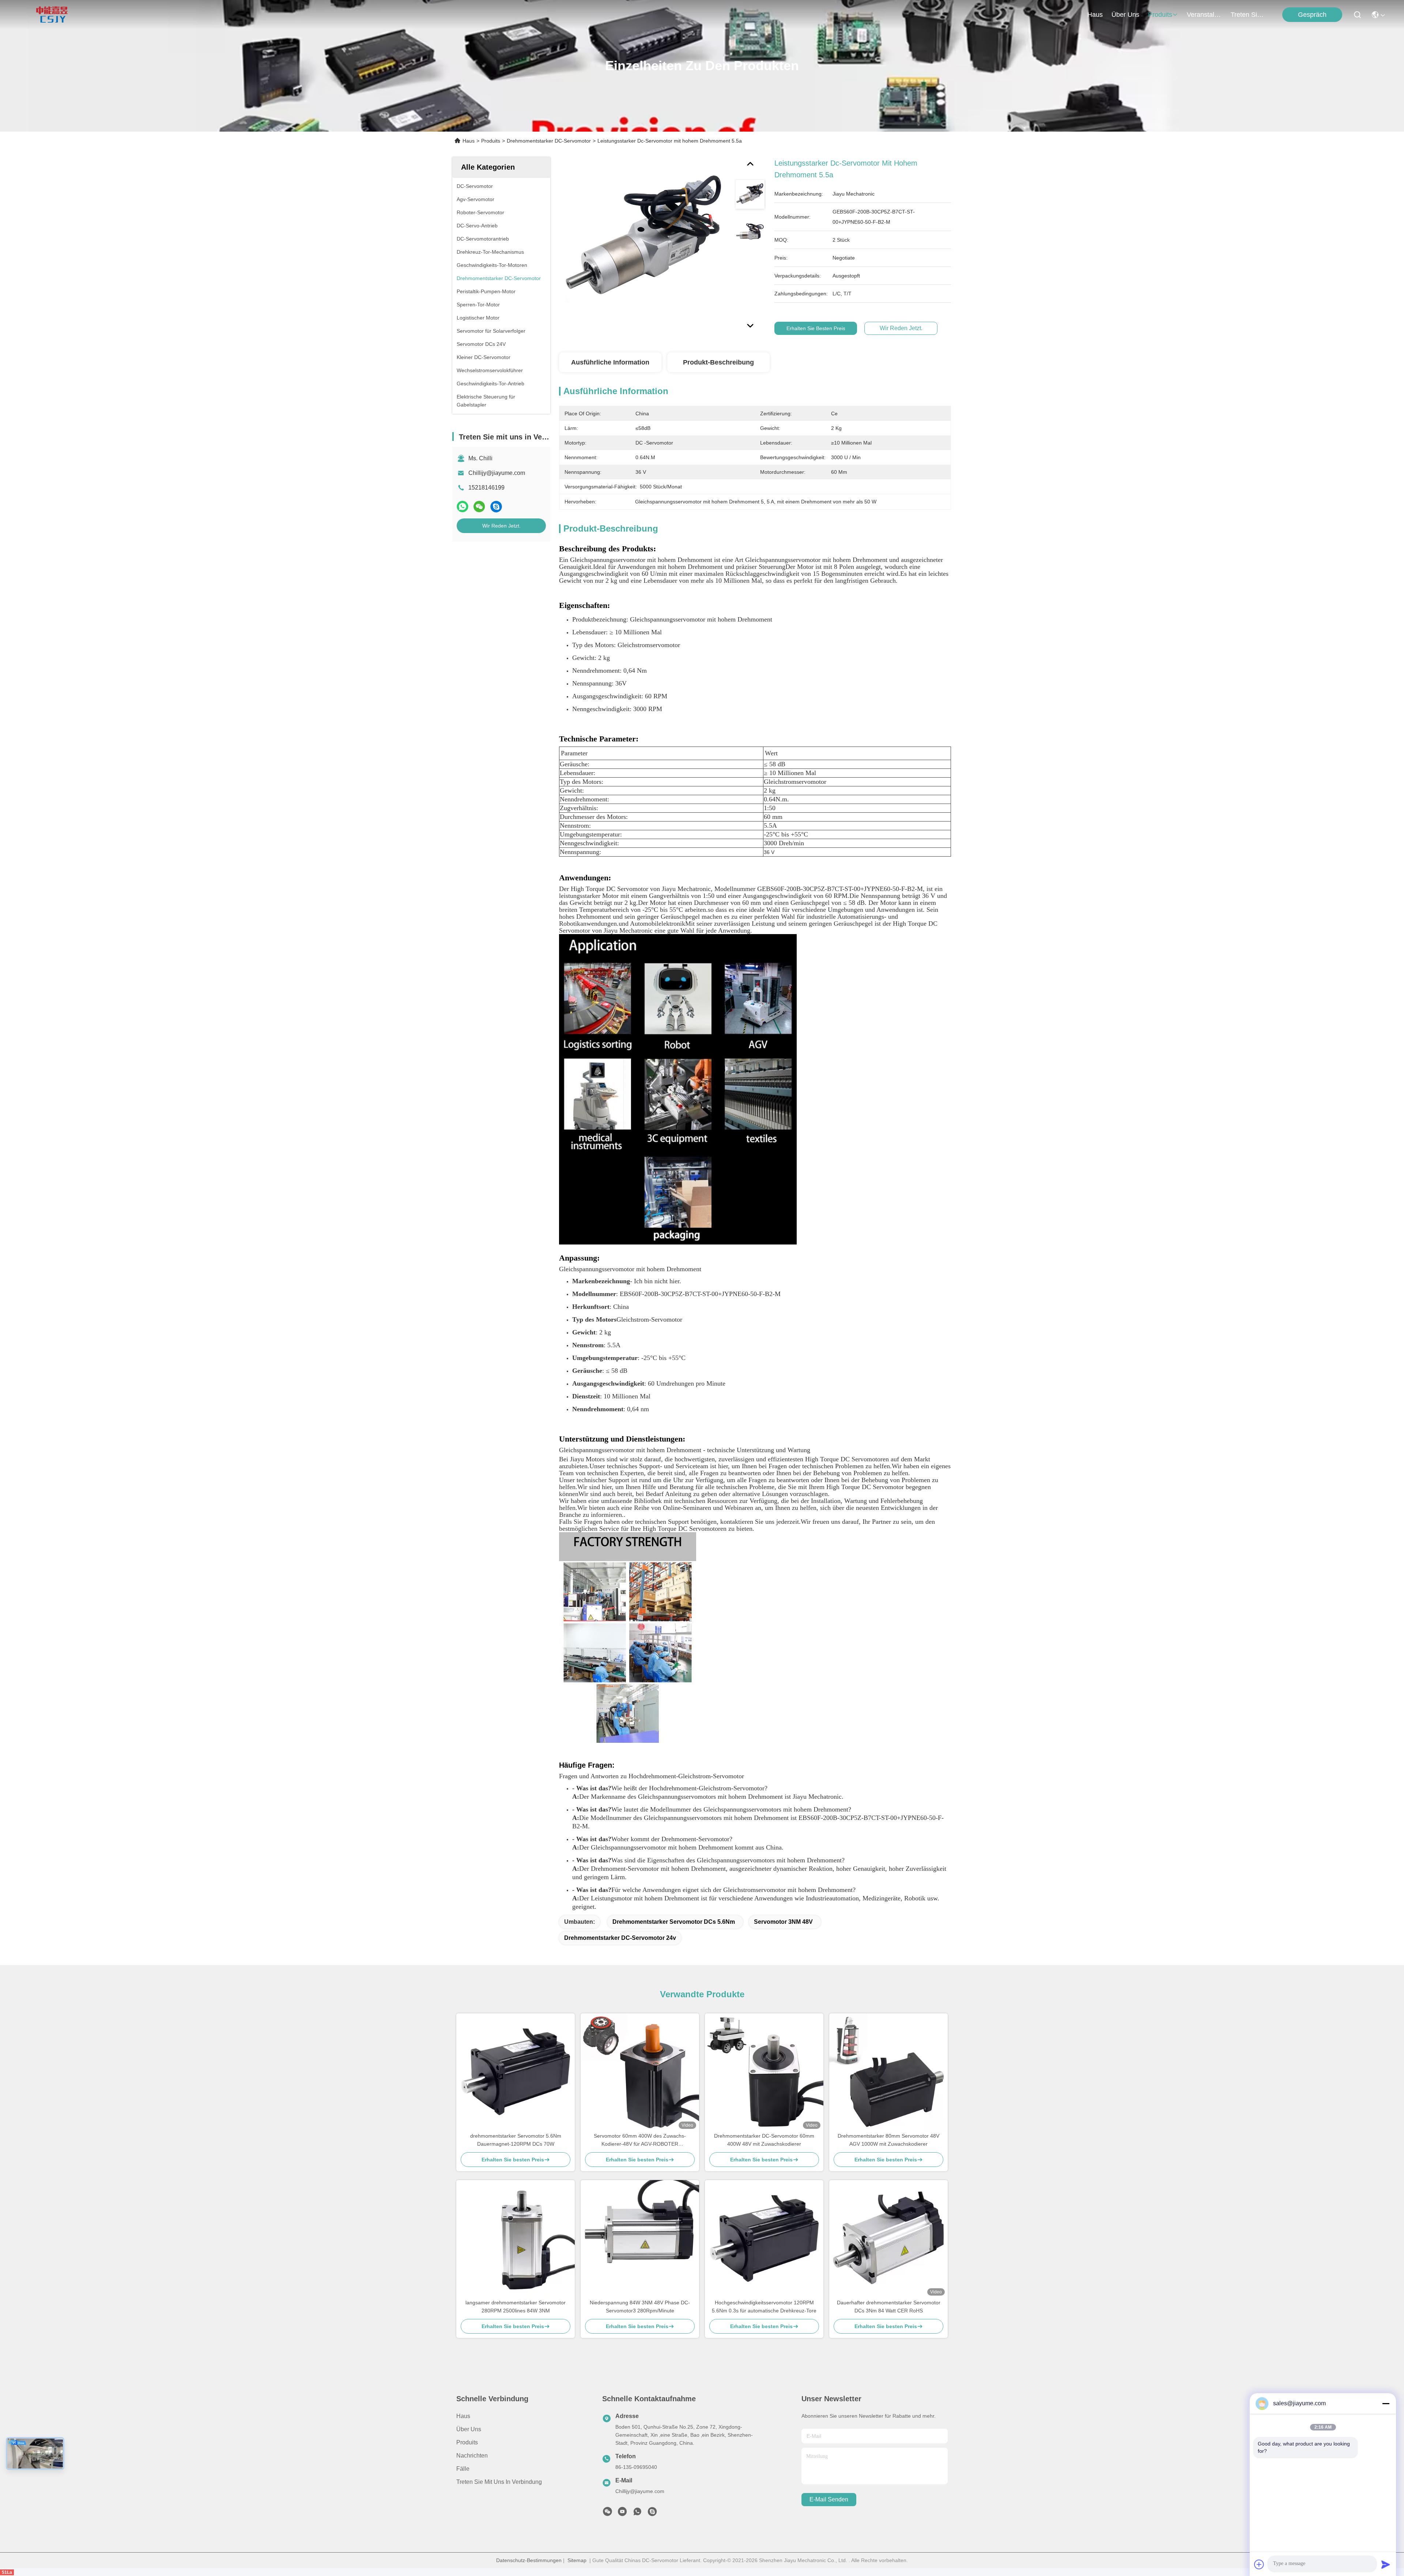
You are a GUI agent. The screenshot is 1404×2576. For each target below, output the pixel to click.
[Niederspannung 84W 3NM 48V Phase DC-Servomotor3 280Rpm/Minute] (640, 2239)
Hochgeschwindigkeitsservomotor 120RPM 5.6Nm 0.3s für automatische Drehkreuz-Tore (764, 2307)
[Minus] (1386, 2403)
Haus (1095, 15)
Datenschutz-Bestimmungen (529, 2560)
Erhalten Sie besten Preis (816, 328)
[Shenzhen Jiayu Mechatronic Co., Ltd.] (52, 15)
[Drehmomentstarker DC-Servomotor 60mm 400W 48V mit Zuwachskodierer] (764, 2073)
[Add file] (1259, 2564)
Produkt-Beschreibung (718, 362)
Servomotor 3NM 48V (783, 1922)
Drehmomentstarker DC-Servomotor (549, 141)
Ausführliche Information (610, 362)
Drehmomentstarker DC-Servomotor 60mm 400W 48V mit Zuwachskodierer (764, 2140)
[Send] (1386, 2564)
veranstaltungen (1204, 15)
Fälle (463, 2469)
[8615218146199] (637, 2513)
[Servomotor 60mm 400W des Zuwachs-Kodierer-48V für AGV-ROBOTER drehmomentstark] (640, 2073)
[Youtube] (622, 2513)
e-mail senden (829, 2499)
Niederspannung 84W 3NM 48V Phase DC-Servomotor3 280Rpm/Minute (640, 2307)
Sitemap (577, 2560)
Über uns (1125, 15)
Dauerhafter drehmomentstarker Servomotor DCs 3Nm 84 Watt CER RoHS (889, 2307)
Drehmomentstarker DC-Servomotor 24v (620, 1938)
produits (1160, 15)
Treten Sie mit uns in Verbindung (499, 2482)
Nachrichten (472, 2456)
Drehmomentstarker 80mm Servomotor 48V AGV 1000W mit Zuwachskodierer (888, 2140)
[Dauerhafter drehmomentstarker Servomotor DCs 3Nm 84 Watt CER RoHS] (888, 2239)
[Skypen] (496, 507)
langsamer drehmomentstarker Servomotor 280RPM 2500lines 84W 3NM (516, 2307)
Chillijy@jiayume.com (497, 473)
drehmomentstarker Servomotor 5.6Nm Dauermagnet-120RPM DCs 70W (516, 2140)
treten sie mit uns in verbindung (1248, 15)
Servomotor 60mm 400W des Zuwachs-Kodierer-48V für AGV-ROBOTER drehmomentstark (640, 2140)
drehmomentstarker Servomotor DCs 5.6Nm (674, 1922)
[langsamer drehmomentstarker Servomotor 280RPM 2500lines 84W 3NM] (516, 2239)
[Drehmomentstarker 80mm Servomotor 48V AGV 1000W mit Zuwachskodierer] (888, 2073)
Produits (491, 141)
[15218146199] (652, 2513)
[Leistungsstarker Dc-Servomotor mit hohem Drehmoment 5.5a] (644, 242)
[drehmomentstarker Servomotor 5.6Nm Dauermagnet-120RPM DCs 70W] (516, 2073)
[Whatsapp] (463, 507)
